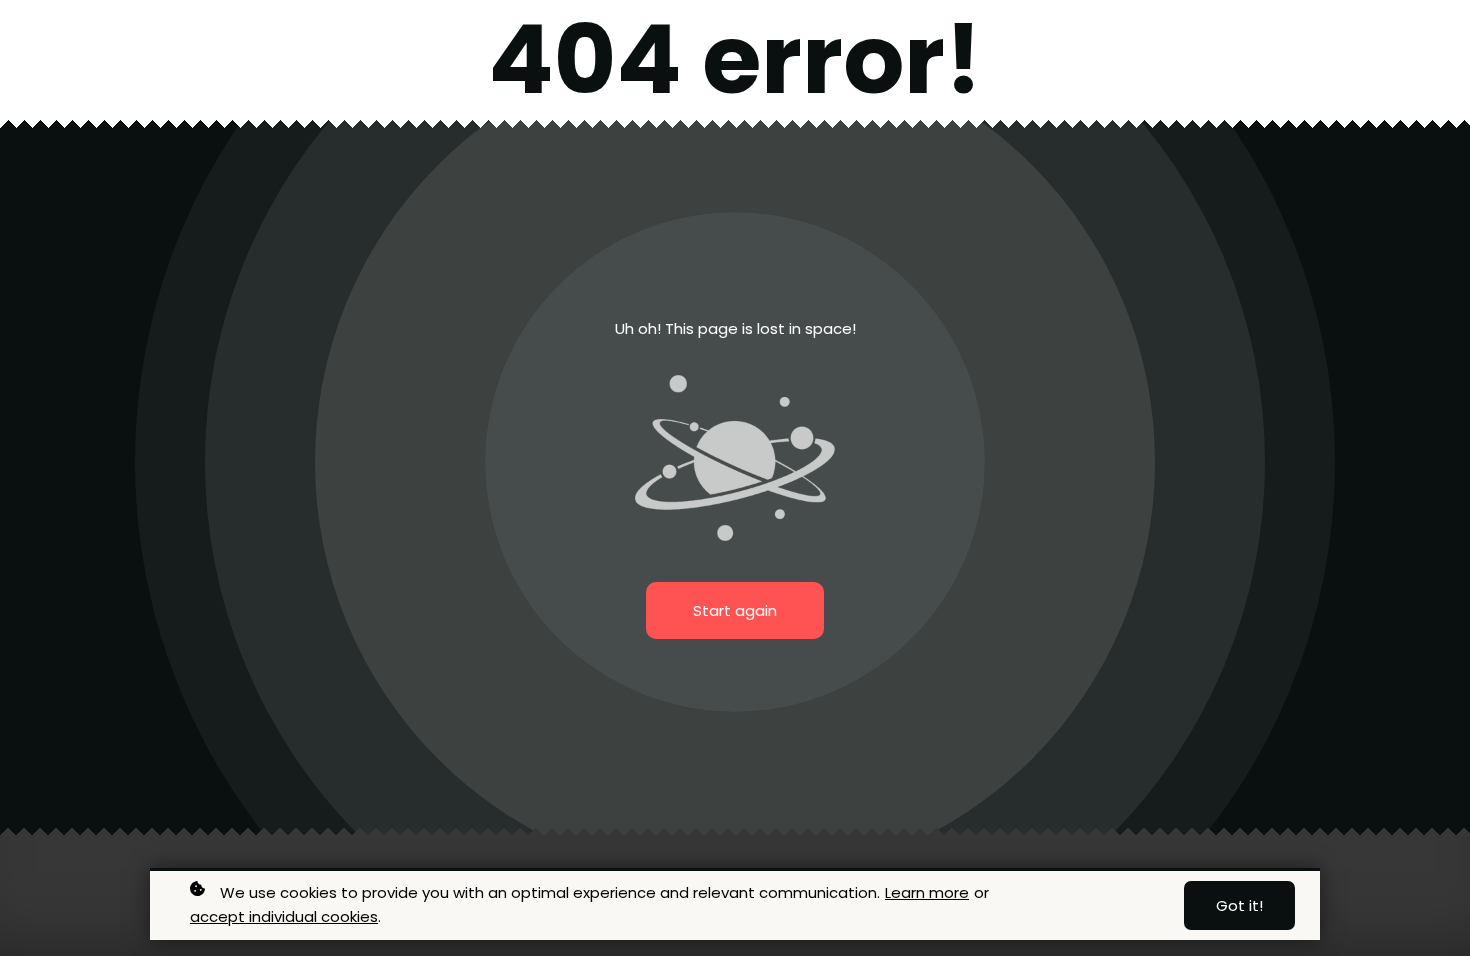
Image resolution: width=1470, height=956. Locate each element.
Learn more (927, 892)
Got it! (1239, 905)
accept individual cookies (284, 916)
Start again (735, 610)
